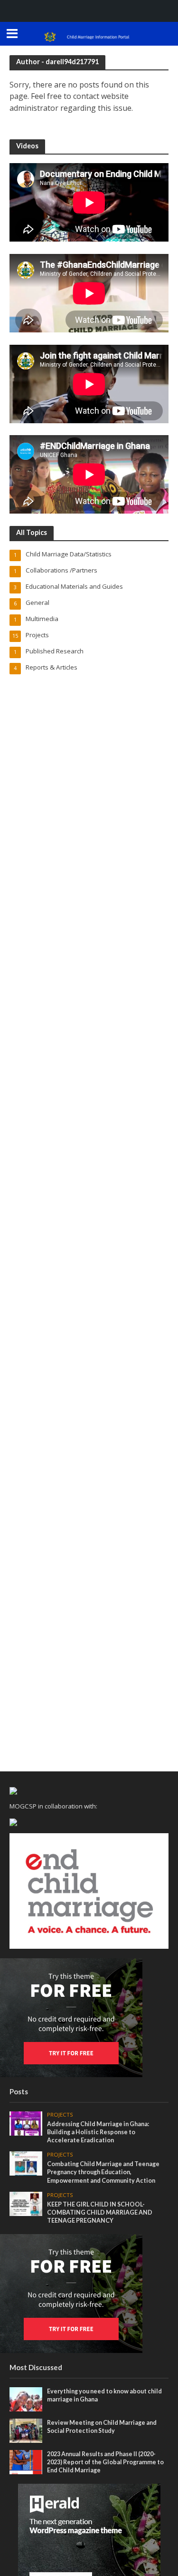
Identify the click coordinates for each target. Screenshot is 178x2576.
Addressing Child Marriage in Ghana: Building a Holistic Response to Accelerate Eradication (98, 2132)
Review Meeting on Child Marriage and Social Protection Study (102, 2427)
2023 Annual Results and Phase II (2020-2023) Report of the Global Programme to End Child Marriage (105, 2462)
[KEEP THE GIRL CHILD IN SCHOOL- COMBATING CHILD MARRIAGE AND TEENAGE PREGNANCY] (26, 2203)
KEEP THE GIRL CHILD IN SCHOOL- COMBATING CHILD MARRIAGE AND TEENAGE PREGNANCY (100, 2212)
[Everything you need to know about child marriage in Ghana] (26, 2399)
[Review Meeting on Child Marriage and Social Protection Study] (26, 2430)
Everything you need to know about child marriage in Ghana (104, 2395)
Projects (60, 2115)
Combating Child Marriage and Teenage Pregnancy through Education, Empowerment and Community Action (103, 2172)
